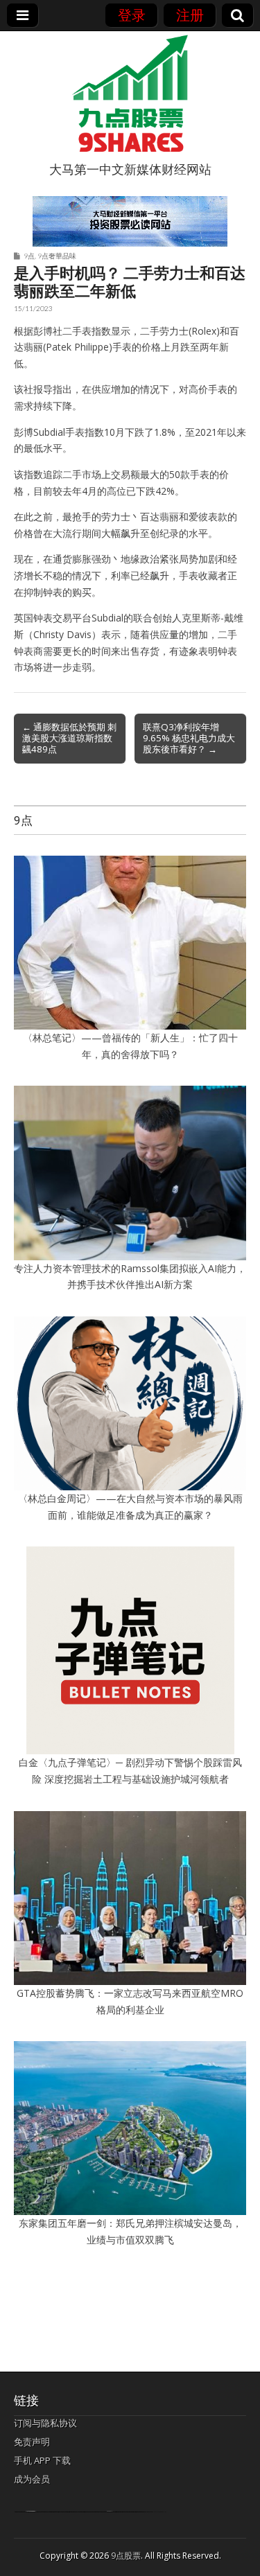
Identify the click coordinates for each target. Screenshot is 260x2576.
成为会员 (32, 2479)
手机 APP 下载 (42, 2460)
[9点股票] (130, 94)
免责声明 (32, 2442)
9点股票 (126, 2556)
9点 (29, 256)
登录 (132, 15)
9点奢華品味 (57, 256)
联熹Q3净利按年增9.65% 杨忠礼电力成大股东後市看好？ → (189, 738)
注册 (190, 15)
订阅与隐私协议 (45, 2423)
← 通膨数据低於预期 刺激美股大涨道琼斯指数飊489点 (69, 738)
